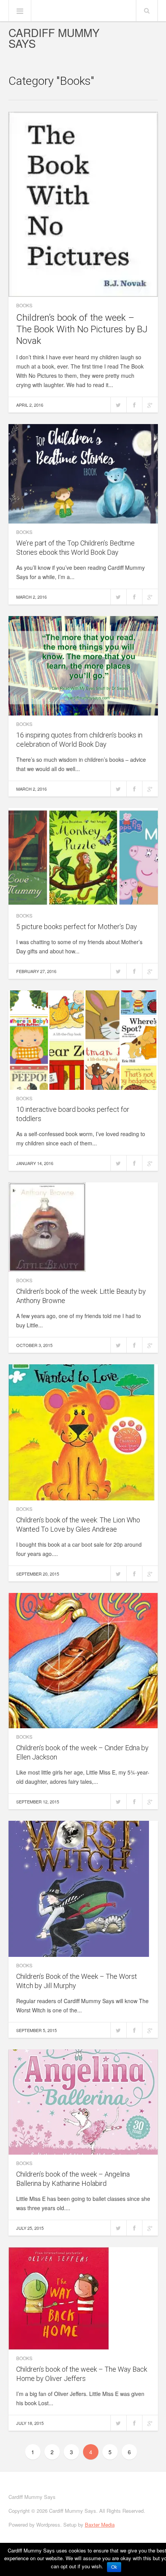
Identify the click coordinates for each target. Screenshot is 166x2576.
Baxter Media (100, 2525)
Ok (114, 2567)
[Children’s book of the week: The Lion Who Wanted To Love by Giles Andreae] (83, 1432)
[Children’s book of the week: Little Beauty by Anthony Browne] (83, 1227)
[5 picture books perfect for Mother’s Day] (83, 858)
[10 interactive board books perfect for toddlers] (83, 1040)
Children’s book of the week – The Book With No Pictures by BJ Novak (82, 329)
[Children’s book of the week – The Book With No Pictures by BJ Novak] (83, 204)
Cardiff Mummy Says (54, 38)
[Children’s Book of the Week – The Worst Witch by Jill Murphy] (83, 1889)
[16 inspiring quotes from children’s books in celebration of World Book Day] (83, 666)
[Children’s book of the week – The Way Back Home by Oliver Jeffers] (83, 2298)
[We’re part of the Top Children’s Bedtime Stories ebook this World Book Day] (83, 474)
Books (24, 305)
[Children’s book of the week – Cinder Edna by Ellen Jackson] (83, 1660)
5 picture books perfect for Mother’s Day (77, 927)
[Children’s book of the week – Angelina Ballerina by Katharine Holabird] (83, 2102)
